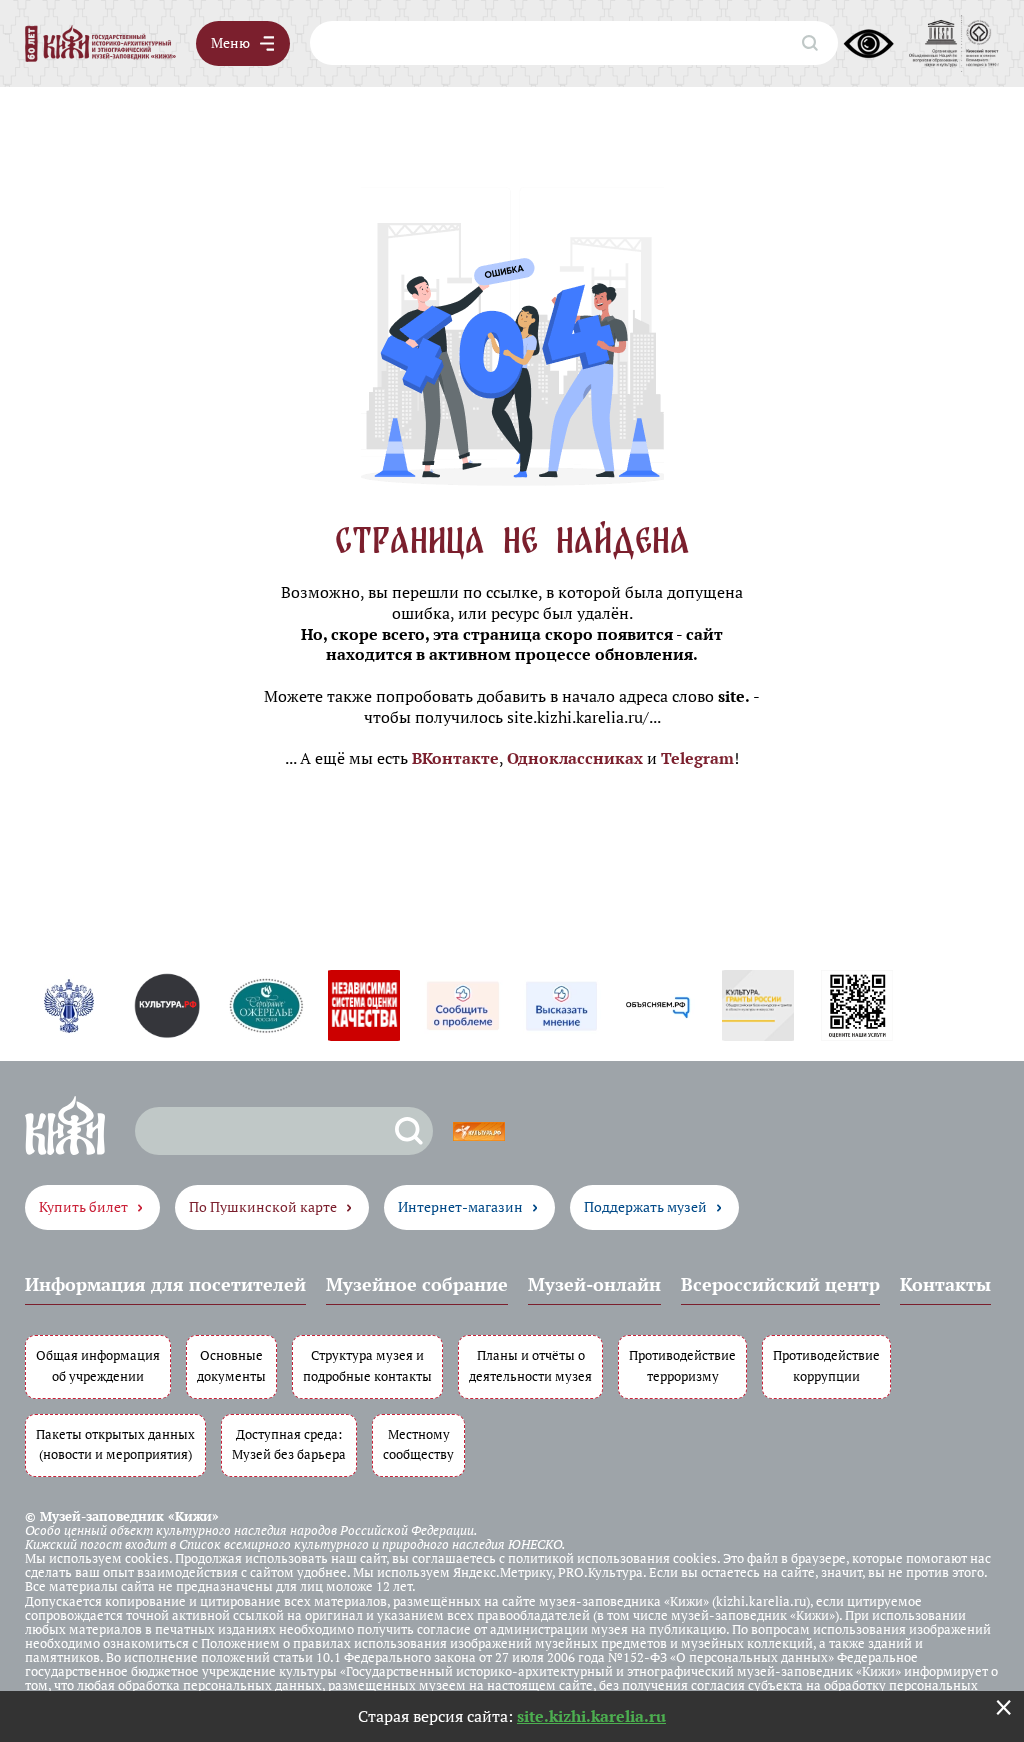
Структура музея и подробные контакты (367, 1366)
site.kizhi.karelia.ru (591, 1716)
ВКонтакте (455, 758)
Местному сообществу (418, 1445)
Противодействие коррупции (826, 1366)
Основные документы (231, 1366)
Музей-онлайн (594, 1284)
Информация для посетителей (165, 1284)
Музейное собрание (417, 1284)
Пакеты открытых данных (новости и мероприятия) (115, 1445)
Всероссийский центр (780, 1284)
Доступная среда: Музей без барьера (289, 1445)
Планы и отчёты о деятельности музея (530, 1366)
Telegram (697, 758)
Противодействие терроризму (682, 1366)
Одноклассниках (575, 758)
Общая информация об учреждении (98, 1366)
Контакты (945, 1284)
